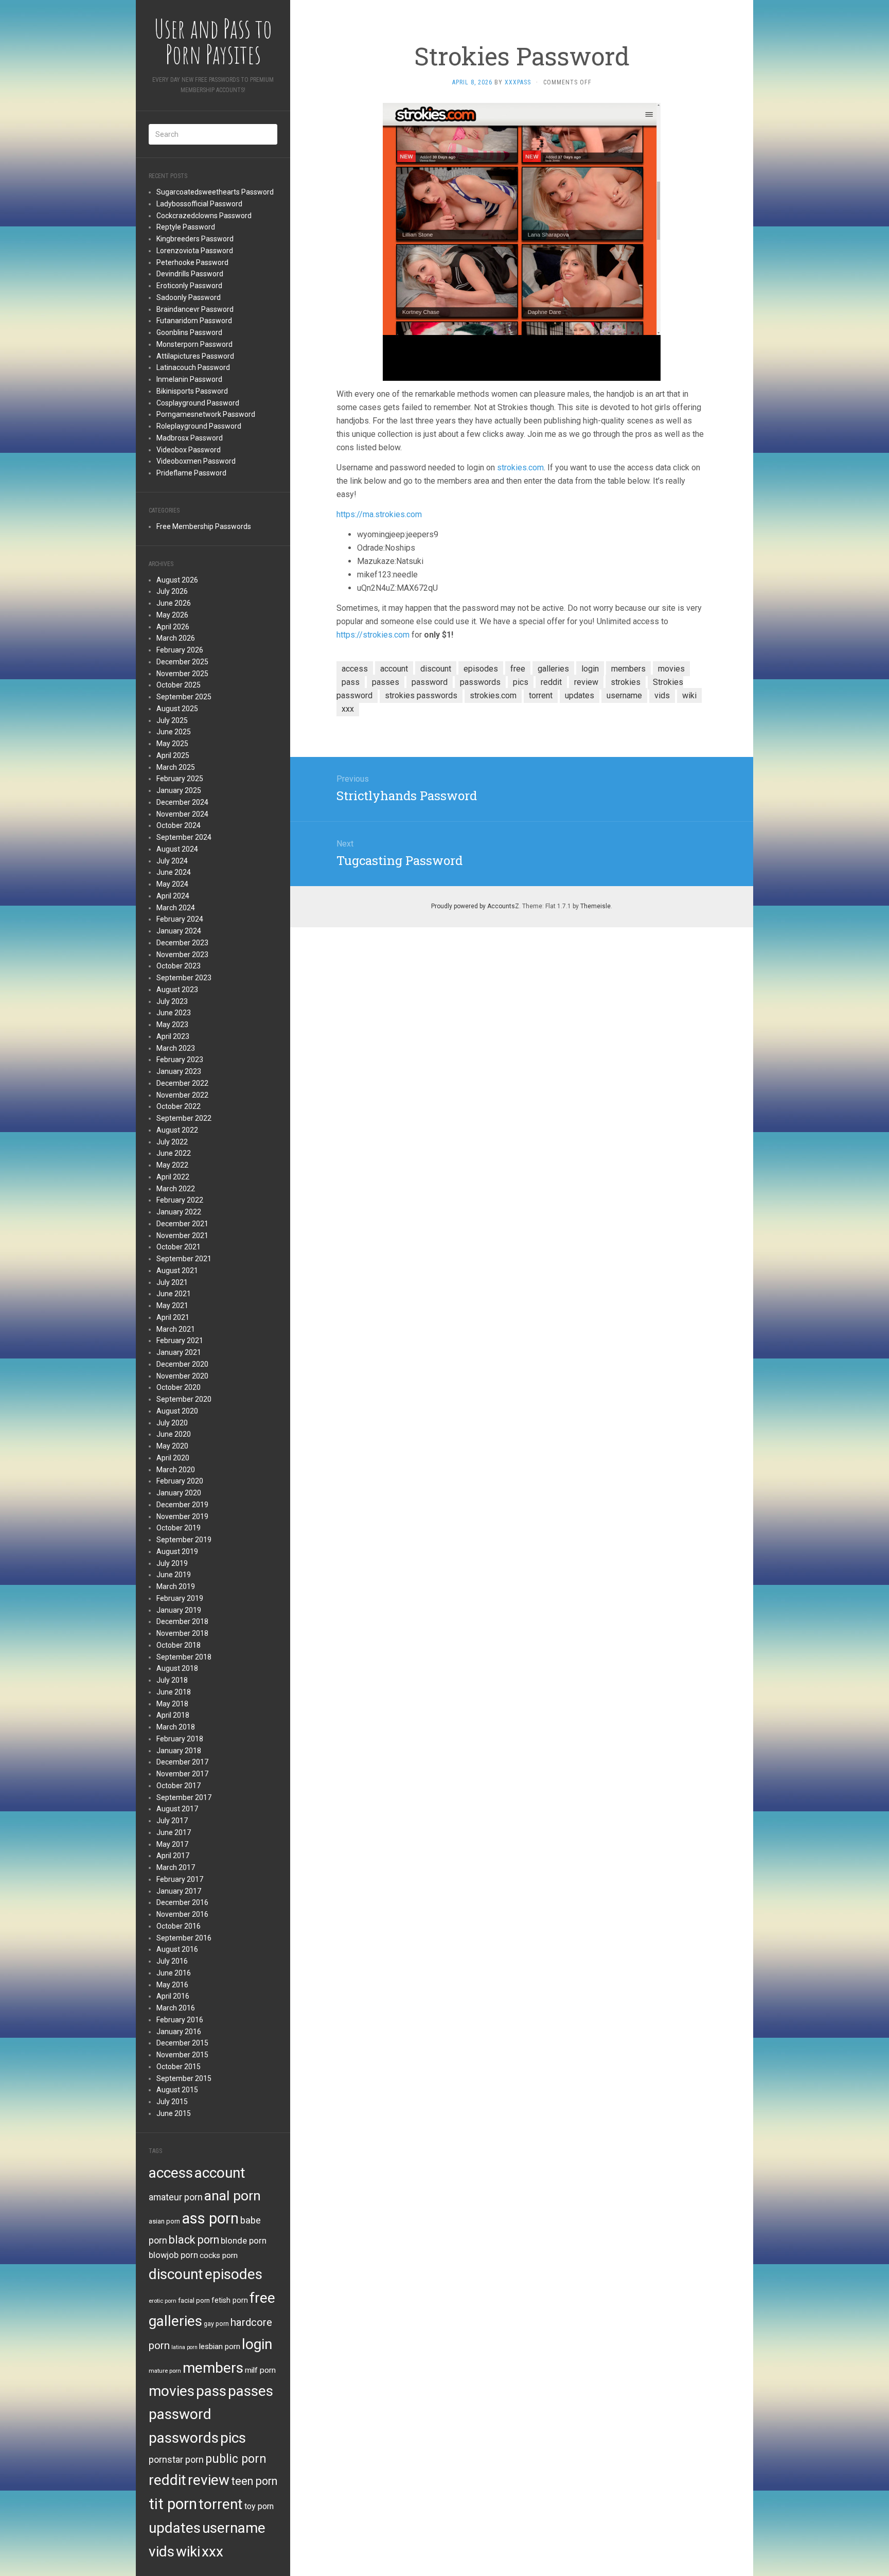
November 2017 (182, 1774)
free (262, 2298)
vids (162, 2552)
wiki (188, 2552)
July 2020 (172, 1423)
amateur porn (176, 2197)
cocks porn (219, 2255)
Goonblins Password (189, 332)
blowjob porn (173, 2255)
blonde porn (244, 2240)
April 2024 (173, 896)
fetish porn (230, 2300)
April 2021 (173, 1317)
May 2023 (172, 1025)
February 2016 (180, 2020)
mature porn (165, 2371)
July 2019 (172, 1563)
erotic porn (163, 2301)
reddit (167, 2480)
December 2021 (182, 1224)
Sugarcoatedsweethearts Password (215, 192)
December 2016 (182, 1902)
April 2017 (173, 1856)
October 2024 (179, 825)
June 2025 (174, 732)
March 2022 (176, 1189)
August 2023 (177, 990)
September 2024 (184, 837)
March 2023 (176, 1048)
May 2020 (172, 1446)
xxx (212, 2552)
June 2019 (174, 1575)
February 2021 (180, 1340)
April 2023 (173, 1036)
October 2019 (179, 1528)
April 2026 (173, 627)
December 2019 (182, 1505)
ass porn (210, 2218)
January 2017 (179, 1891)
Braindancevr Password (195, 309)
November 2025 (182, 674)
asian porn (164, 2221)
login (257, 2344)
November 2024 (182, 814)
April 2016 (173, 1996)
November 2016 (182, 1914)
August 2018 (177, 1668)
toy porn (259, 2506)
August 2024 (177, 849)
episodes (234, 2274)
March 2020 (176, 1470)
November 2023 (182, 955)
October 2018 (179, 1645)
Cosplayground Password (198, 403)
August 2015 (177, 2090)
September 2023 (184, 978)
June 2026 (174, 603)
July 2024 (172, 861)
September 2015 (184, 2078)
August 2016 (177, 1949)
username (234, 2528)
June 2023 (174, 1013)
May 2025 (172, 744)
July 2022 (172, 1142)
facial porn (194, 2300)
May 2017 (172, 1844)
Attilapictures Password (195, 356)
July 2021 (172, 1282)
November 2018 (182, 1633)
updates (175, 2528)
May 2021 (172, 1305)
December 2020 (182, 1364)
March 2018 (176, 1727)
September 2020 (184, 1399)
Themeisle (595, 906)
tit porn (173, 2504)
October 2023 (179, 966)
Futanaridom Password (194, 321)
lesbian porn (220, 2346)
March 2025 (176, 767)
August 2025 (177, 709)
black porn (194, 2240)
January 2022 (179, 1212)
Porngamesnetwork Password (206, 414)
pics (233, 2438)
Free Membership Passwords (204, 526)
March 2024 (176, 908)
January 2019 (179, 1610)
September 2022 (184, 1118)
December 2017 (182, 1762)
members (213, 2368)
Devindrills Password (190, 274)
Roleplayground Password (199, 426)
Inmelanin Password (189, 379)
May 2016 (172, 1985)
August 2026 (177, 580)
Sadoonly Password (189, 297)
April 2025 (173, 755)
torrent (221, 2504)
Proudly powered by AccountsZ (475, 906)
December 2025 (182, 662)
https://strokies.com (373, 635)
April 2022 (173, 1177)
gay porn (216, 2324)
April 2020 (173, 1458)
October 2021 (179, 1247)
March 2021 (176, 1329)
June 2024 (174, 872)
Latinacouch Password (193, 367)
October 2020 (179, 1387)
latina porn (184, 2347)
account (220, 2173)
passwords (184, 2438)
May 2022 (172, 1165)
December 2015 (182, 2043)
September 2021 (184, 1259)
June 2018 (174, 1692)
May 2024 (172, 884)
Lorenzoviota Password (195, 251)
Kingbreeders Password (195, 239)
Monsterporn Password (194, 344)
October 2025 (179, 685)
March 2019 (176, 1586)
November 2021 (182, 1236)
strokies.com (520, 467)
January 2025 (179, 790)
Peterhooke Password (192, 262)
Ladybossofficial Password (199, 204)
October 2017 (179, 1786)
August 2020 (177, 1411)
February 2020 (180, 1481)
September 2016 (184, 1938)
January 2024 (179, 931)
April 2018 (173, 1715)
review (209, 2480)
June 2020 (174, 1434)
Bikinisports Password (192, 391)
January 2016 (179, 2032)
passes (251, 2391)
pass (211, 2391)
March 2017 (176, 1867)
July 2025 (172, 720)
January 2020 (179, 1493)
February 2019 (180, 1598)
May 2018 (172, 1704)
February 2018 (180, 1739)
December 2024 (182, 802)
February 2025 (180, 779)
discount (176, 2274)
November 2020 (182, 1376)
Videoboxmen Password (196, 461)
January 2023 (179, 1071)
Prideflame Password (191, 473)
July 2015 (172, 2102)
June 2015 (174, 2113)
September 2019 (184, 1540)
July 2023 (172, 1001)
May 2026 (172, 615)
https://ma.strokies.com (379, 514)
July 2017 (172, 1821)
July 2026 (172, 591)
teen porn (254, 2481)
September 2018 (184, 1657)
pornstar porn (176, 2459)
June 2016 (174, 1973)
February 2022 (180, 1200)
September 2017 (184, 1797)
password (180, 2414)
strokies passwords (421, 695)
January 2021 (179, 1352)
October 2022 (179, 1106)
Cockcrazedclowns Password (204, 216)
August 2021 (177, 1271)
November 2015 (182, 2055)
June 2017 (174, 1832)
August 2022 (177, 1130)
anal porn (233, 2195)
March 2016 (176, 2008)
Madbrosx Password (190, 438)
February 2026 (180, 650)
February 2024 (180, 919)
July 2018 (172, 1680)
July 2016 (172, 1961)
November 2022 (182, 1095)
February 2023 (180, 1060)
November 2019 (182, 1516)
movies (172, 2391)
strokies (626, 682)
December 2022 (182, 1083)
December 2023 (182, 943)
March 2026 (176, 638)
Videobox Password (189, 450)
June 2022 (174, 1153)
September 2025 (184, 697)
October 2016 (179, 1926)
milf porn (260, 2370)
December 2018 (182, 1621)
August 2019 (177, 1551)
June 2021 (174, 1294)
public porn (236, 2459)
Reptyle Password (186, 227)
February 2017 (180, 1879)
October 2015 (179, 2067)
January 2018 (179, 1751)
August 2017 (177, 1809)
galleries (175, 2321)
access (171, 2173)
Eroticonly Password (189, 286)
